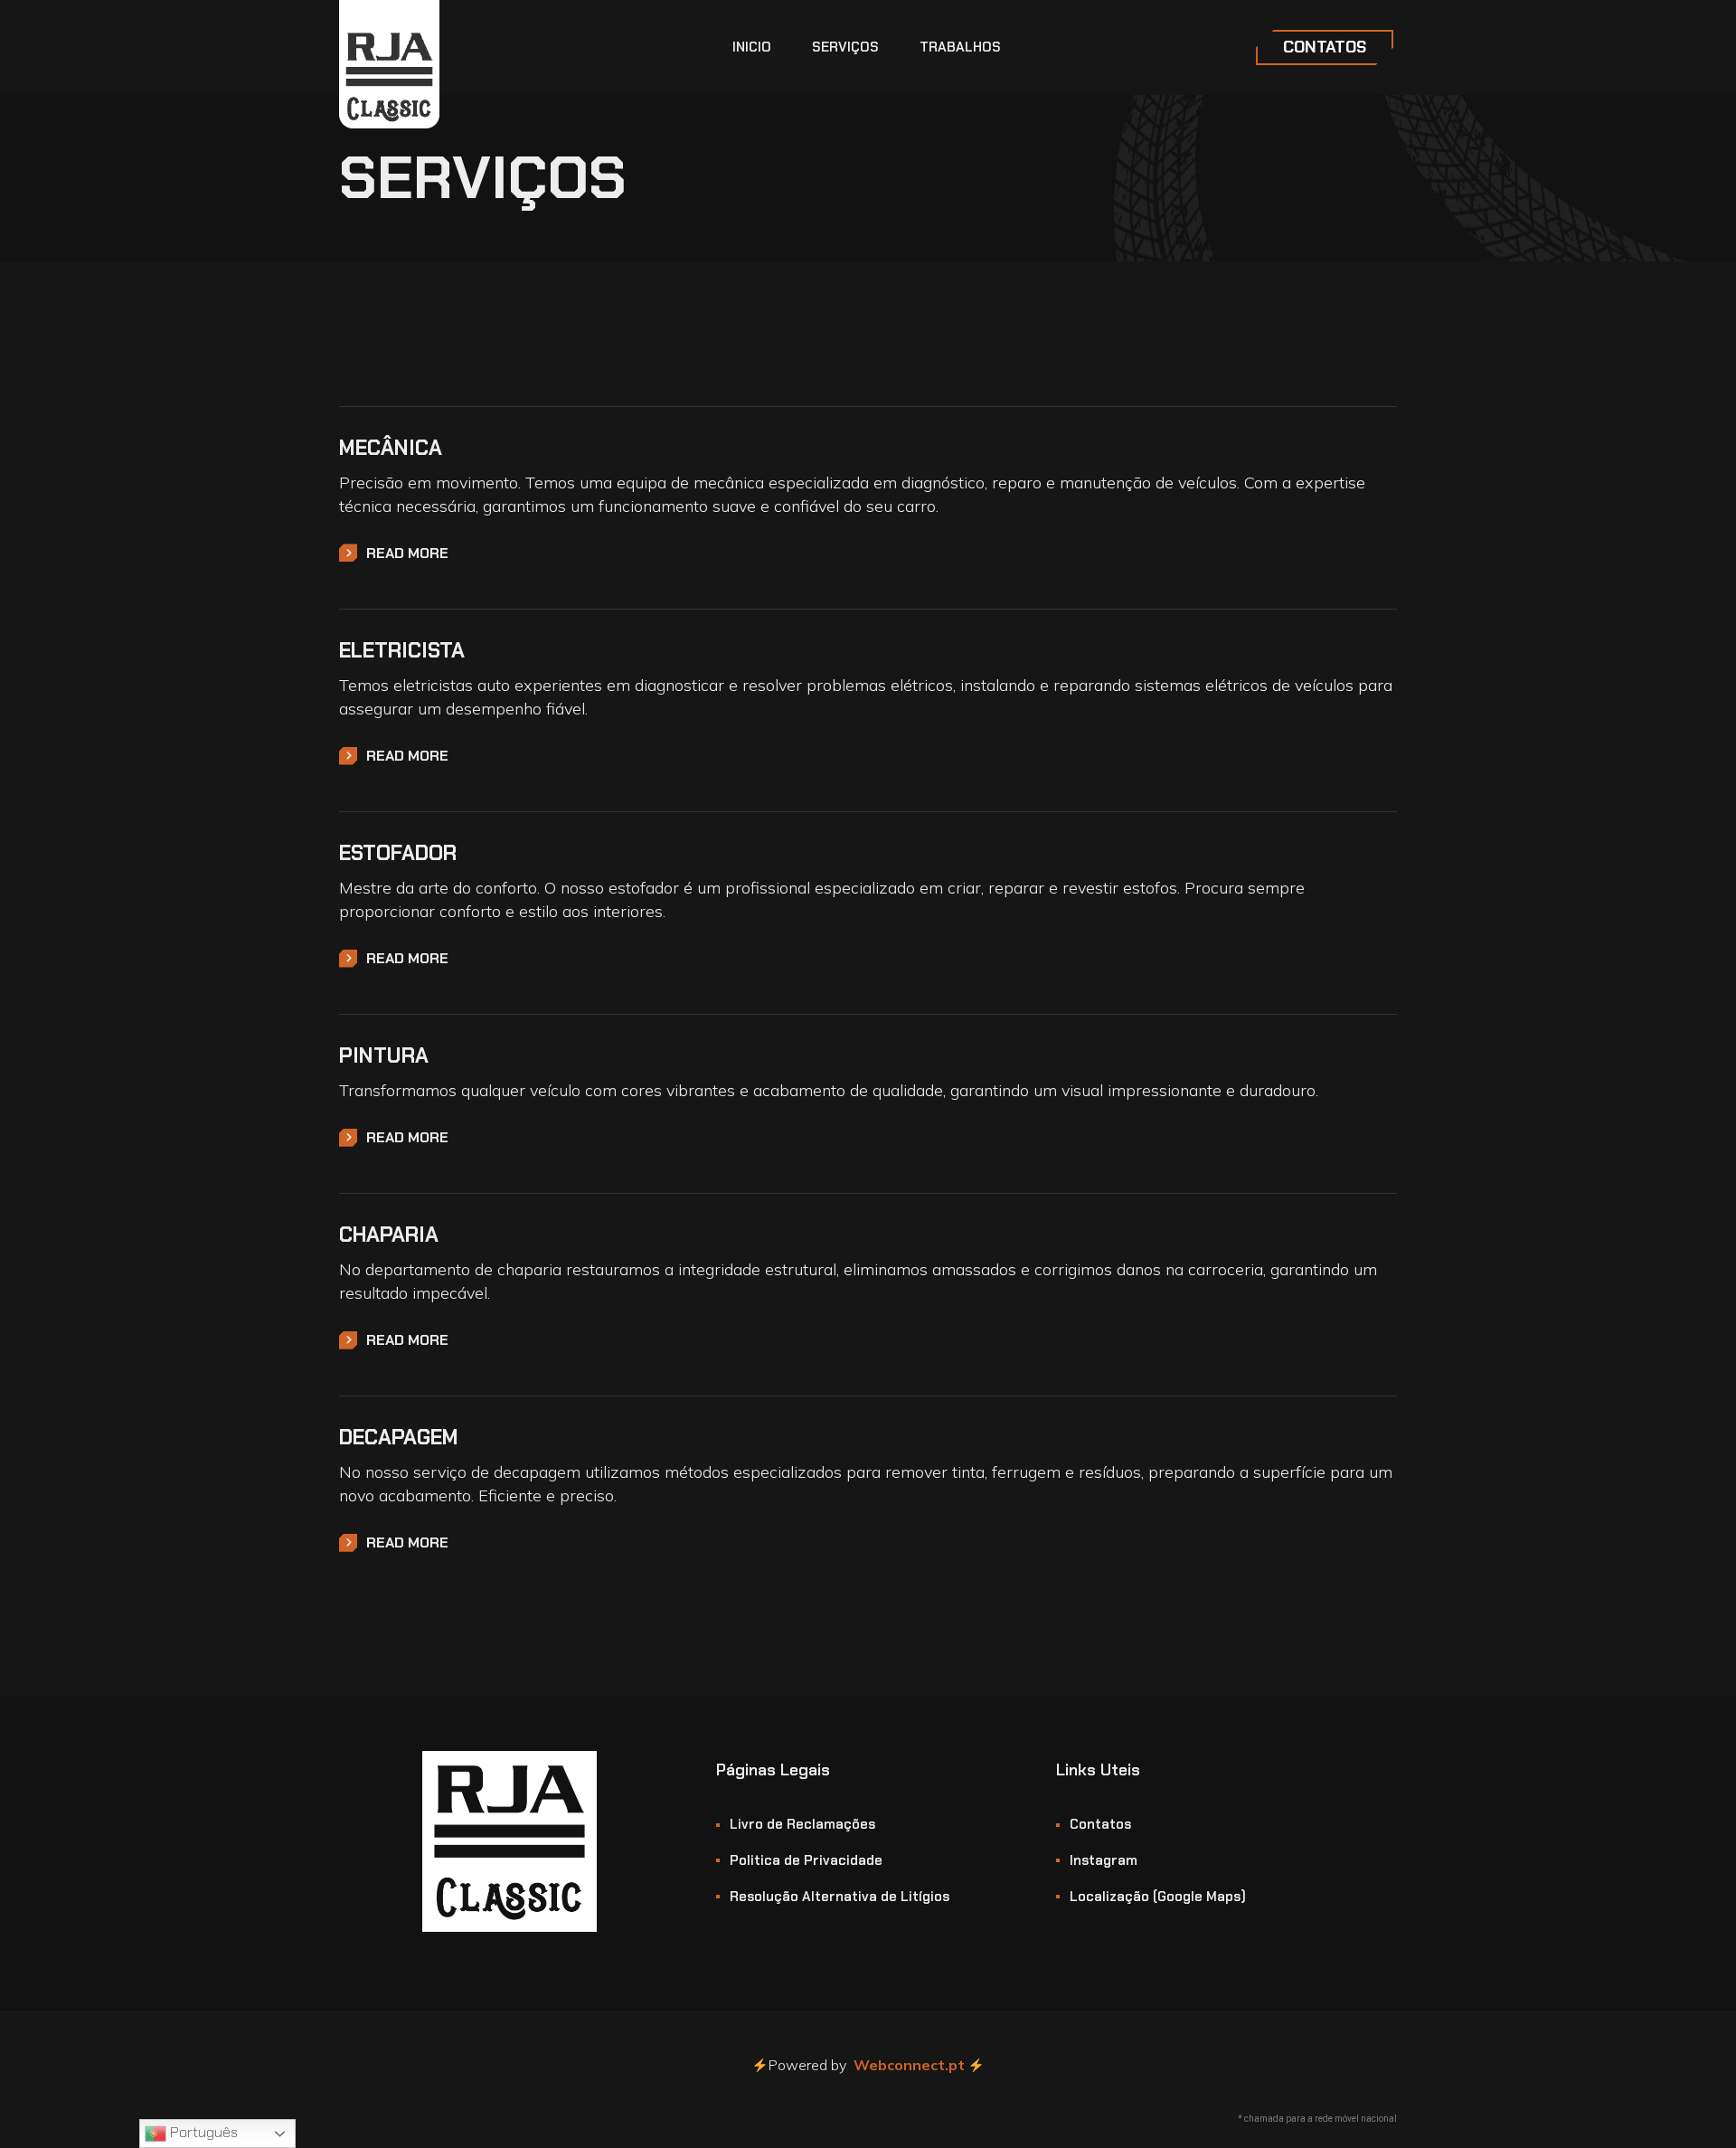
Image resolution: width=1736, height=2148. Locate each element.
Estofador (398, 853)
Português (202, 2132)
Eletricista (402, 650)
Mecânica (391, 448)
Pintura (384, 1055)
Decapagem (399, 1437)
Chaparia (389, 1235)
